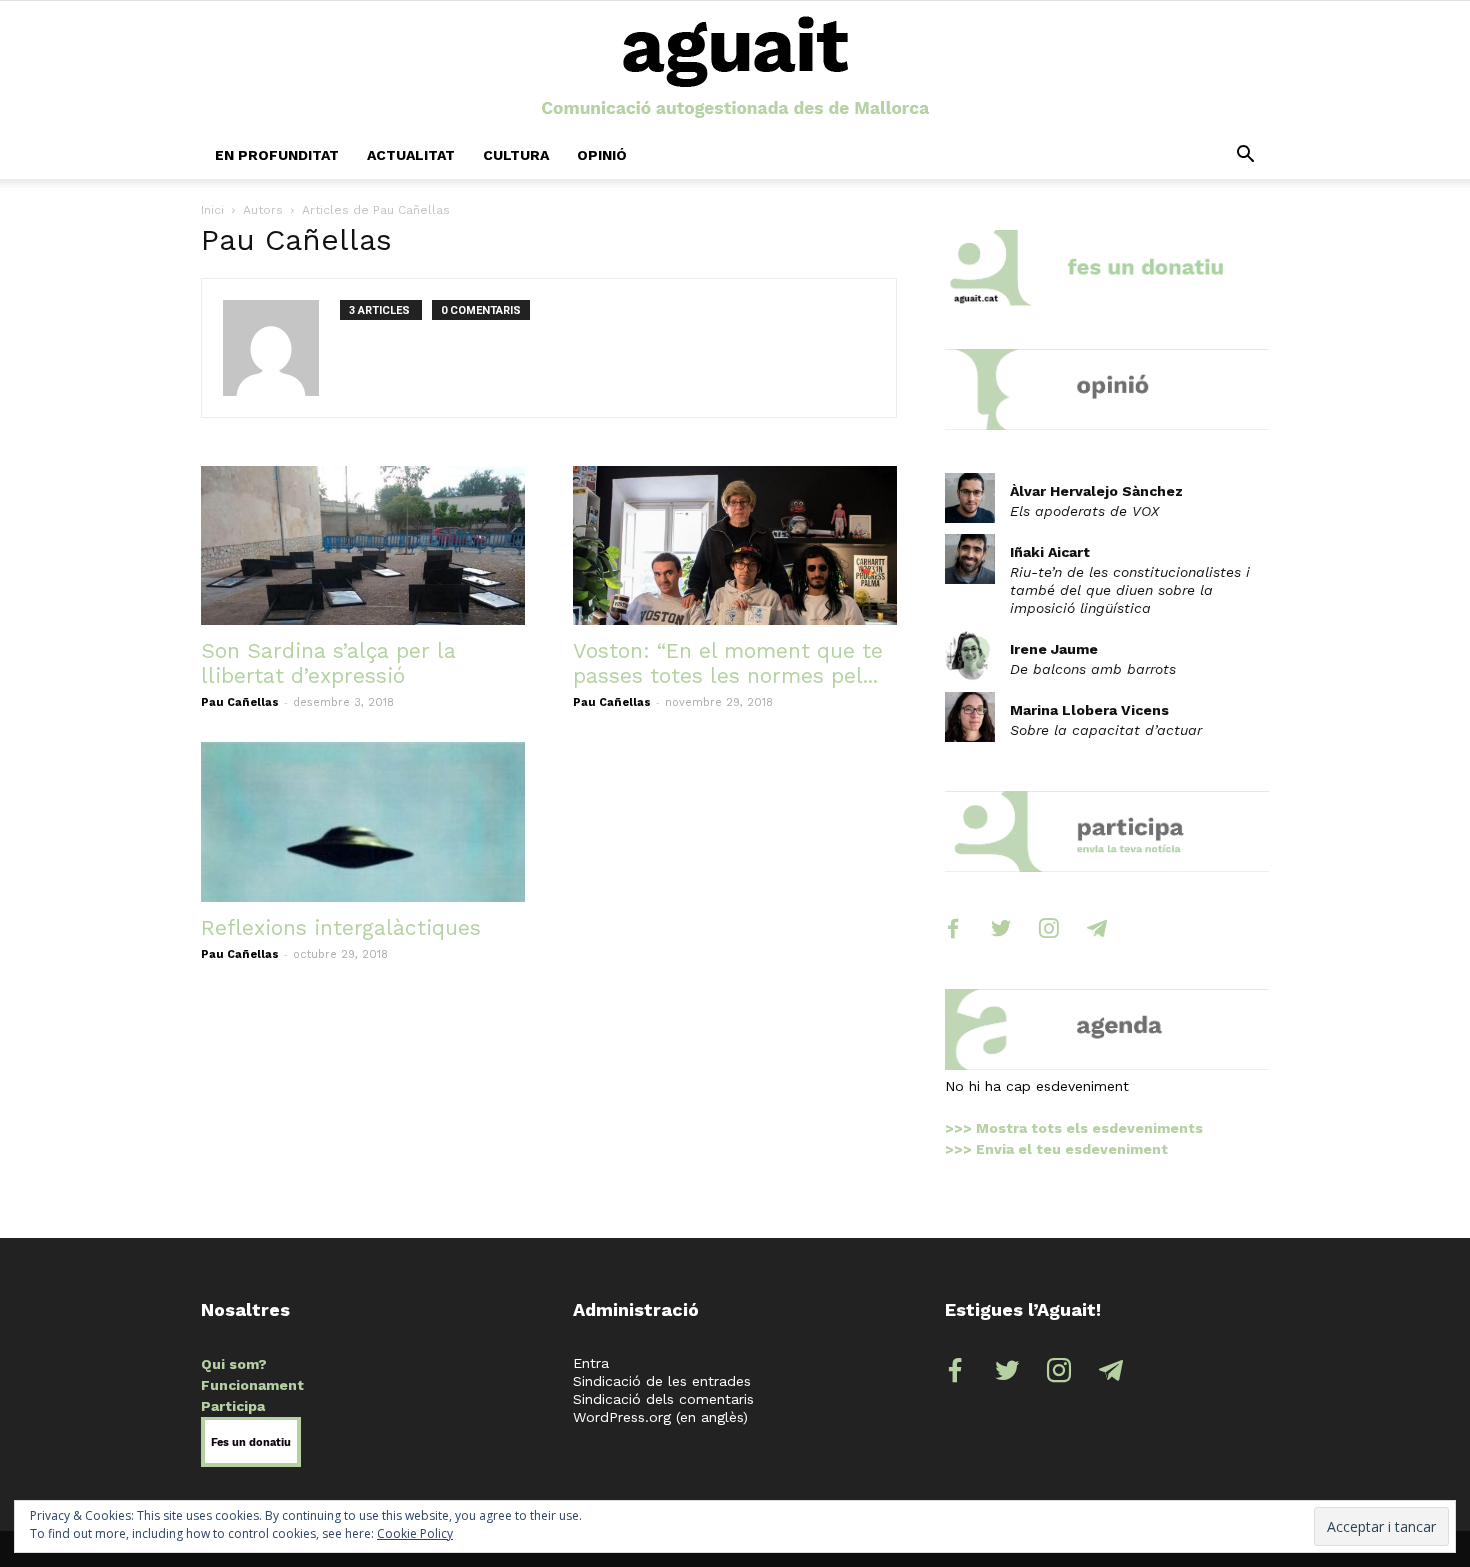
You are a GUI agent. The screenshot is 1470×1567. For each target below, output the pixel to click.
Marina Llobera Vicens (1089, 710)
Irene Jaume (1054, 649)
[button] (1245, 155)
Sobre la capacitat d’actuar (1106, 730)
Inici (212, 210)
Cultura (516, 155)
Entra (591, 1363)
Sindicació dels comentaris (663, 1399)
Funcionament (252, 1385)
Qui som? (234, 1364)
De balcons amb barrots (1093, 669)
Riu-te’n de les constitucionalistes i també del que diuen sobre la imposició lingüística (1130, 590)
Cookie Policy (415, 1533)
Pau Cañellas (240, 702)
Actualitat (411, 155)
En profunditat (277, 155)
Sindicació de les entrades (662, 1381)
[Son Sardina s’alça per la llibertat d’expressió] (363, 545)
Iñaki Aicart (1050, 552)
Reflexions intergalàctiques (341, 927)
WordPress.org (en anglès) (660, 1417)
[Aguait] (735, 68)
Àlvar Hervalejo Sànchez (1096, 491)
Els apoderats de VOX (1084, 511)
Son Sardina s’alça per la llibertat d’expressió (328, 663)
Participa (233, 1406)
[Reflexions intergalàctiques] (363, 822)
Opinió (602, 155)
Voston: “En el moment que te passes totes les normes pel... (728, 663)
